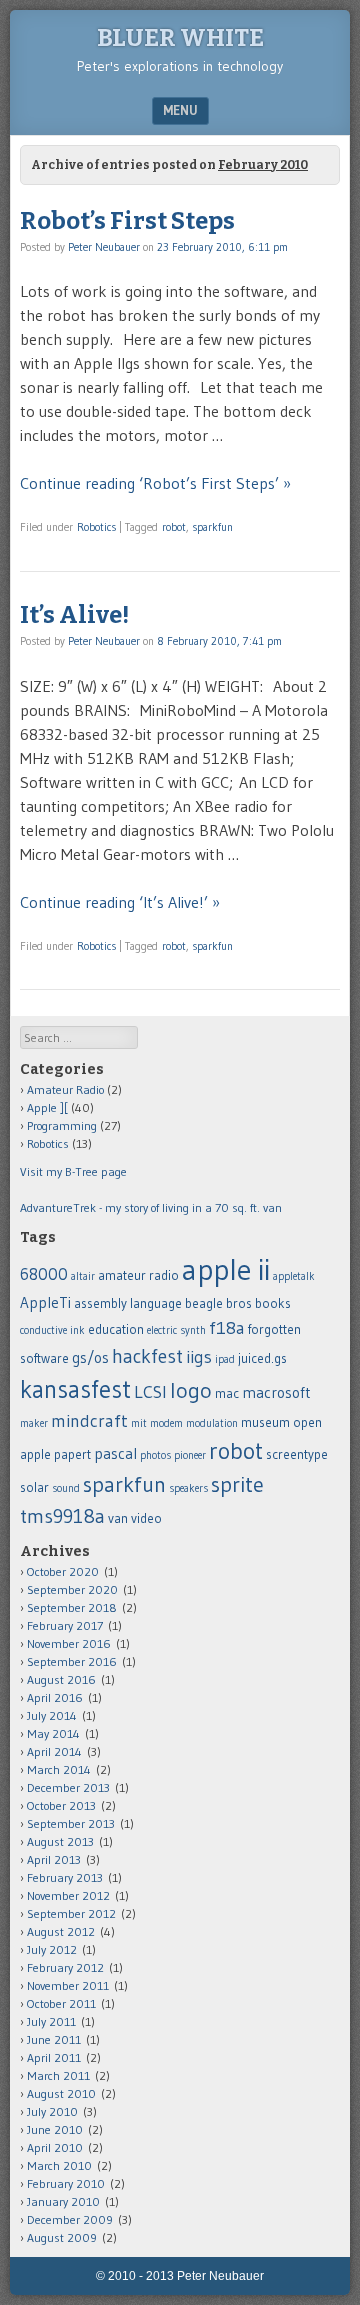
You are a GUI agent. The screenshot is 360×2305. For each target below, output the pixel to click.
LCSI (150, 1392)
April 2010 (55, 2147)
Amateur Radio (65, 1089)
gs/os (90, 1357)
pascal (115, 1453)
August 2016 (61, 1679)
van (118, 1518)
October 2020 (63, 1571)
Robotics (96, 527)
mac (227, 1393)
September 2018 (72, 1607)
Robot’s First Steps (127, 221)
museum (265, 1422)
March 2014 (59, 1769)
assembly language (128, 1303)
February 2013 (65, 1877)
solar (34, 1487)
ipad (225, 1359)
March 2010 (59, 2165)
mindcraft (89, 1421)
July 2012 (52, 1949)
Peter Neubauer (104, 247)
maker (34, 1423)
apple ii (226, 1269)
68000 (44, 1274)
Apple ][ (47, 1107)
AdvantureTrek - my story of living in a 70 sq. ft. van (151, 1207)
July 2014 (52, 1715)
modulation (212, 1423)
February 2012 (65, 1967)
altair (83, 1276)
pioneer (190, 1455)
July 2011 (51, 2021)
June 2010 (55, 2129)
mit (139, 1423)
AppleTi (45, 1302)
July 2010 (52, 2111)
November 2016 (69, 1643)
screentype (297, 1454)
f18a (227, 1328)
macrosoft (276, 1392)
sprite (237, 1484)
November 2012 (68, 1895)
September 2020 (72, 1589)
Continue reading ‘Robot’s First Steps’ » (155, 483)
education (116, 1329)
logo (191, 1390)
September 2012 (71, 1913)
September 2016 (72, 1661)
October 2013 (61, 1805)
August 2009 (62, 2237)
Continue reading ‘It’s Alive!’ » (120, 902)
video (146, 1518)
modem (166, 1423)
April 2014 (54, 1751)
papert (72, 1454)
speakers (188, 1488)
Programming (62, 1125)
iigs (199, 1357)
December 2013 (68, 1787)
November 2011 (68, 1985)
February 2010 (66, 2183)
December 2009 (70, 2219)
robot (174, 527)
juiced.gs (262, 1358)
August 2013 (60, 1841)
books (273, 1303)
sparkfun (212, 527)
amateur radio (138, 1275)
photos (155, 1455)
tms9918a (62, 1516)
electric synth (176, 1330)
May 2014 (53, 1733)
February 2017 (65, 1625)
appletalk (294, 1276)
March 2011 (58, 2075)
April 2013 (54, 1859)
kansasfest (75, 1389)
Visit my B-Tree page (73, 1171)
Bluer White (180, 38)
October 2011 (61, 2003)
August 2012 (61, 1931)
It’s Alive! (74, 615)
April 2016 (55, 1697)
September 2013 (71, 1823)
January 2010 (63, 2201)
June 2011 (54, 2039)
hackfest (147, 1356)
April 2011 (54, 2057)
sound (66, 1488)
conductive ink (52, 1330)
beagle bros (218, 1303)
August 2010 (61, 2093)
